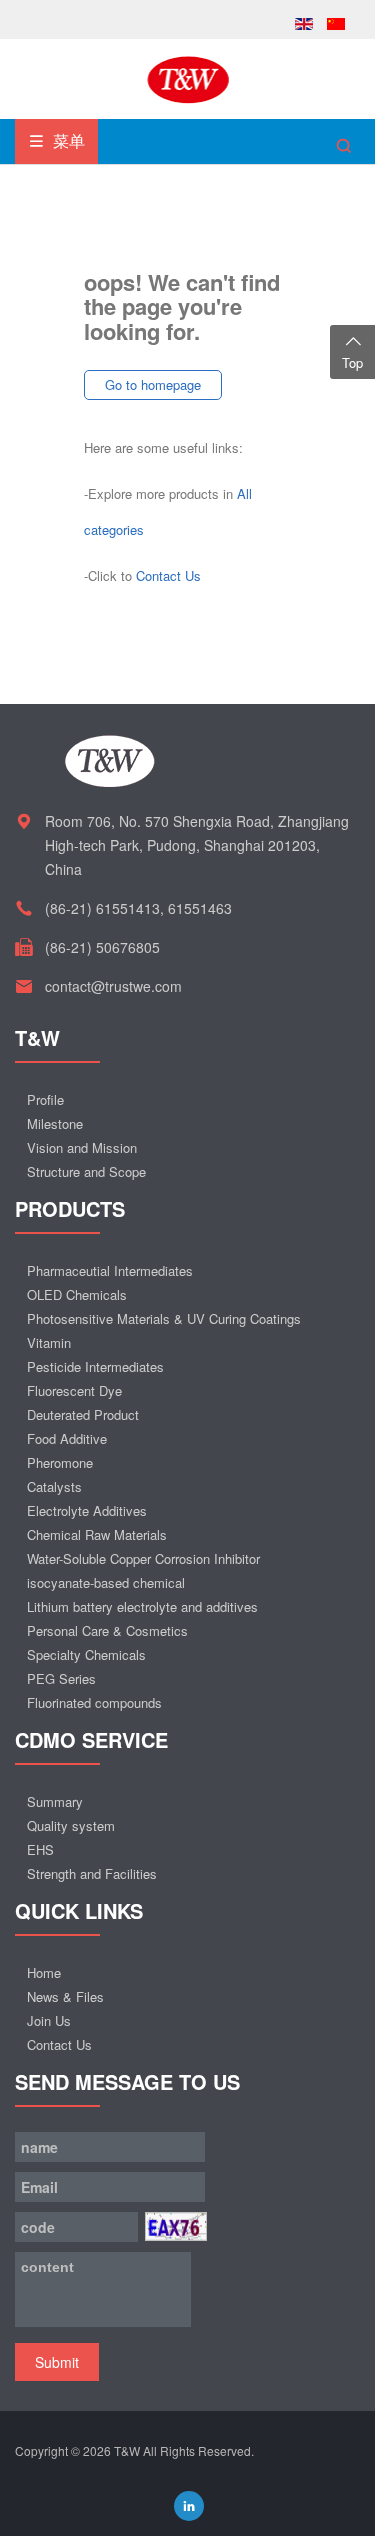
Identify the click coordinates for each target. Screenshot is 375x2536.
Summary (55, 1801)
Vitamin (49, 1342)
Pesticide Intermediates (95, 1366)
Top (352, 362)
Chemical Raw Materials (97, 1534)
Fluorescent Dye (74, 1390)
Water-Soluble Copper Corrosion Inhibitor (143, 1558)
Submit (57, 2362)
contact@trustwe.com (113, 986)
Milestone (55, 1123)
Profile (45, 1099)
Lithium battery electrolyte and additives (142, 1606)
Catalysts (54, 1486)
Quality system (71, 1825)
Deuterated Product (83, 1414)
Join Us (49, 2020)
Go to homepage (153, 384)
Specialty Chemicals (86, 1654)
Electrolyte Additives (87, 1510)
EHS (40, 1849)
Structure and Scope (86, 1171)
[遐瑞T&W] (188, 77)
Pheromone (60, 1462)
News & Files (65, 1996)
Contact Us (168, 575)
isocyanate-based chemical (106, 1582)
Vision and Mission (82, 1147)
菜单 (67, 140)
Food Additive (67, 1438)
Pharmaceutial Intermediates (110, 1270)
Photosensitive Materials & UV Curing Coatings (164, 1318)
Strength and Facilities (92, 1873)
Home (44, 1972)
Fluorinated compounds (94, 1702)
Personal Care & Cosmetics (107, 1630)
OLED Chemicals (77, 1294)
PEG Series (61, 1678)
